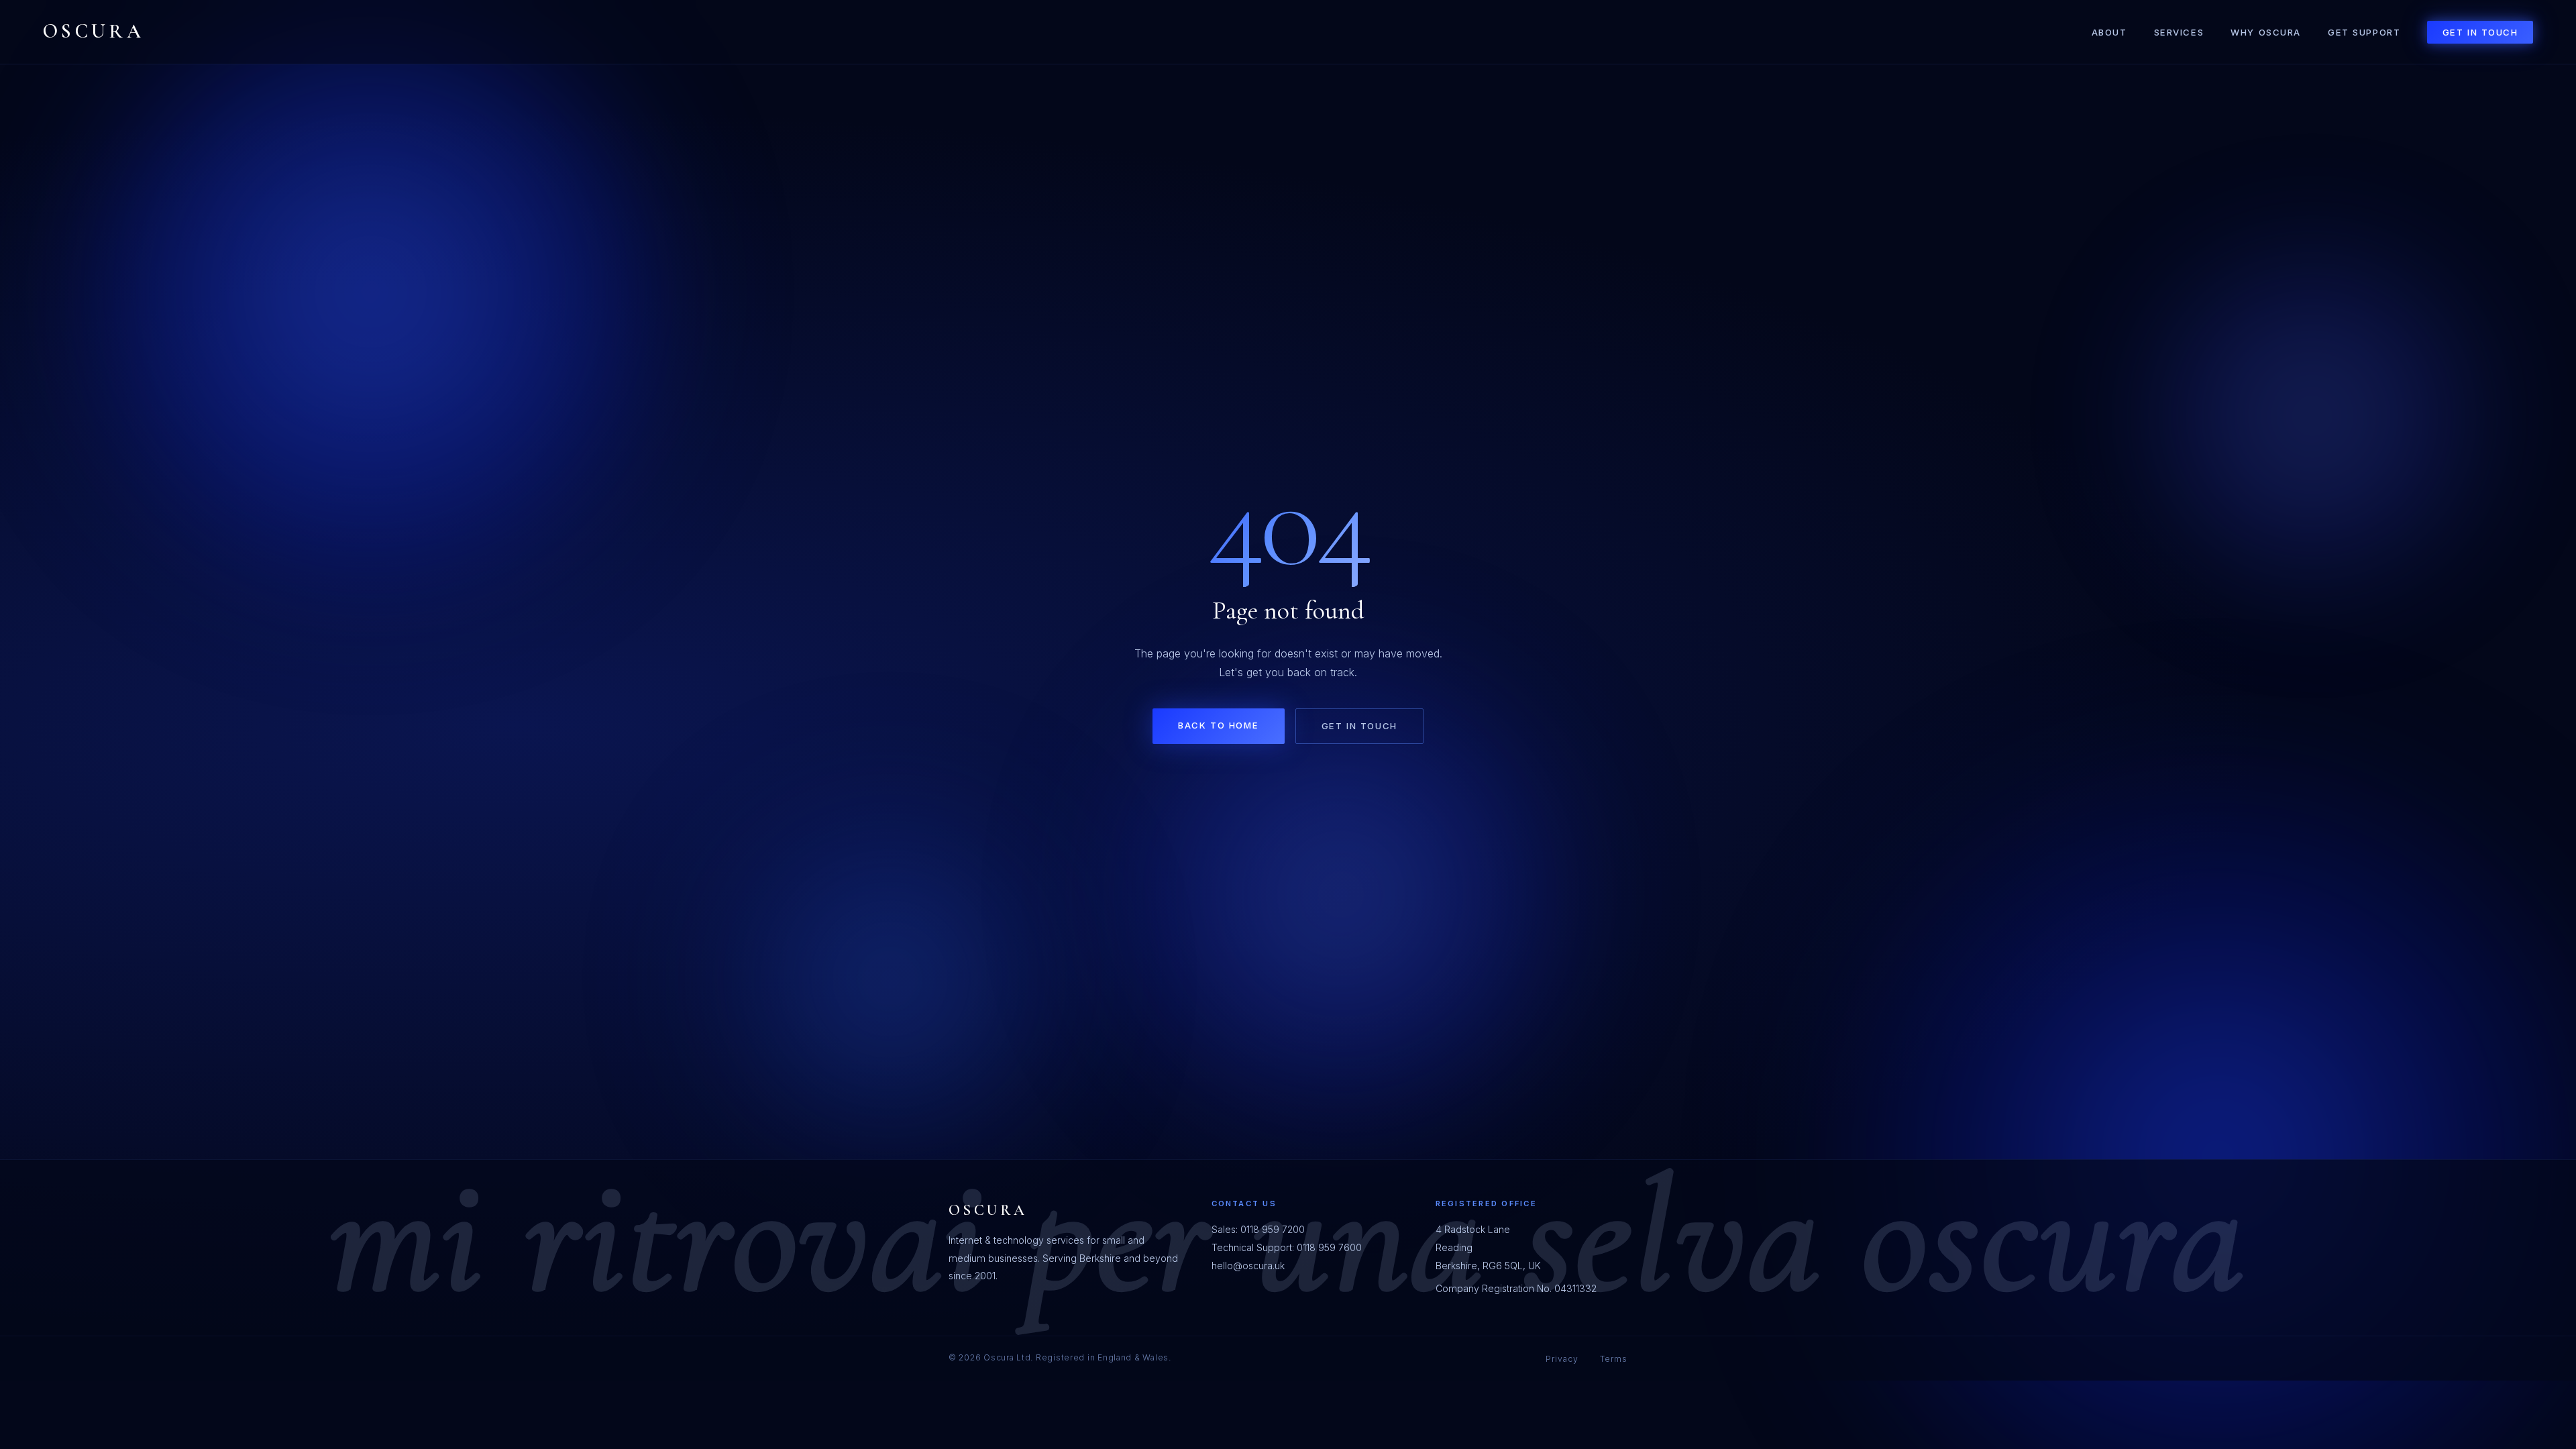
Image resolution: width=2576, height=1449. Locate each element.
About (2109, 32)
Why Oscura (2266, 32)
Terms (1614, 1359)
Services (2179, 32)
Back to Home (1218, 725)
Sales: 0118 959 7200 (1258, 1229)
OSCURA (94, 31)
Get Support (2364, 32)
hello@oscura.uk (1248, 1266)
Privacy (1562, 1359)
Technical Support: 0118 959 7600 (1287, 1247)
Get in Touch (2480, 32)
